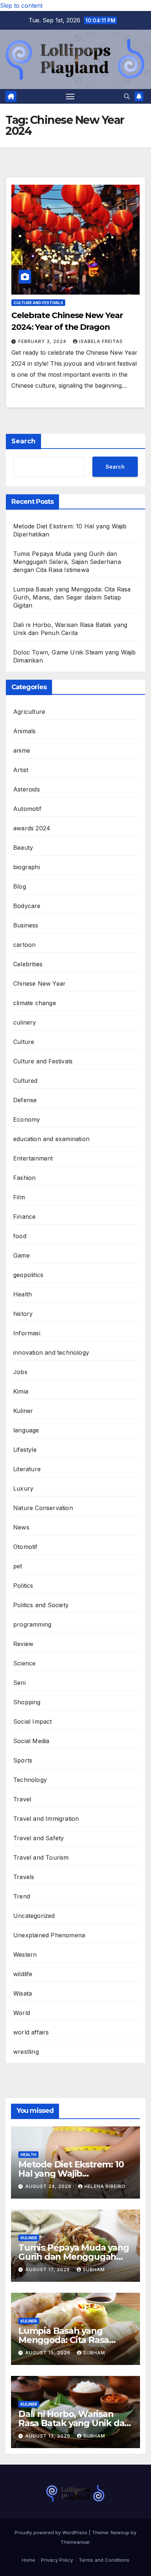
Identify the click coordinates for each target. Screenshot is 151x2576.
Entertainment (33, 1158)
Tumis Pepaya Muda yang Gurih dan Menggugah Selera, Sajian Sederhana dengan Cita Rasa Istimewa (67, 562)
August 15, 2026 (49, 2353)
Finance (24, 1217)
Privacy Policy (57, 2560)
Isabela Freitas (101, 341)
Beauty (23, 848)
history (23, 1314)
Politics (23, 1586)
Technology (30, 1780)
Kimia (21, 1391)
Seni (19, 1683)
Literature (27, 1469)
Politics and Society (41, 1605)
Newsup (120, 2532)
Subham (94, 2269)
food (20, 1236)
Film (19, 1197)
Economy (27, 1119)
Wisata (23, 1993)
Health (23, 1294)
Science (24, 1663)
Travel (22, 1799)
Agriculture (29, 712)
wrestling (26, 2052)
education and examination (51, 1139)
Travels (24, 1877)
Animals (24, 731)
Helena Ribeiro (105, 2186)
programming (32, 1624)
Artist (21, 770)
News (21, 1527)
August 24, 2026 (49, 2186)
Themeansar (75, 2542)
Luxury (23, 1488)
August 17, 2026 (48, 2269)
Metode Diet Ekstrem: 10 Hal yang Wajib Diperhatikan (71, 2173)
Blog (20, 886)
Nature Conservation (43, 1508)
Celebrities (28, 964)
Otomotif (25, 1547)
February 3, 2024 (43, 341)
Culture (24, 1042)
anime (22, 750)
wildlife (23, 1974)
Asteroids (27, 789)
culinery (25, 1022)
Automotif (27, 809)
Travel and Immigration (46, 1819)
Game (21, 1255)
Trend (22, 1896)
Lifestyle (25, 1450)
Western (25, 1955)
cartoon (24, 945)
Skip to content (21, 5)
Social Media (31, 1741)
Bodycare (27, 906)
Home (29, 2560)
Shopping (27, 1702)
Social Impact (33, 1721)
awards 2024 (32, 828)
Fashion (24, 1178)
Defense (25, 1100)
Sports (23, 1760)
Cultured (25, 1081)
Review (23, 1644)
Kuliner (23, 1411)
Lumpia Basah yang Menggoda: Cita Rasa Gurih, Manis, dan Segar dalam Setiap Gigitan (72, 597)
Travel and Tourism (41, 1857)
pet (18, 1566)
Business (26, 925)
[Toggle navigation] (70, 96)
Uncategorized (34, 1916)
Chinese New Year (39, 983)
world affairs (31, 2032)
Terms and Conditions (104, 2560)
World (22, 2013)
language (26, 1430)
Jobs (20, 1372)
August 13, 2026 (49, 2436)
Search (23, 441)
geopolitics (28, 1275)
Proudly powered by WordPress (52, 2532)
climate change (35, 1003)
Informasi (27, 1333)
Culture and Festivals (38, 303)
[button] (127, 96)
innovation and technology (51, 1352)
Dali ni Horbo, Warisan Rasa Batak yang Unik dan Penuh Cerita (74, 2423)
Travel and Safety (38, 1838)
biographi (27, 867)
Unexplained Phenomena (49, 1935)
